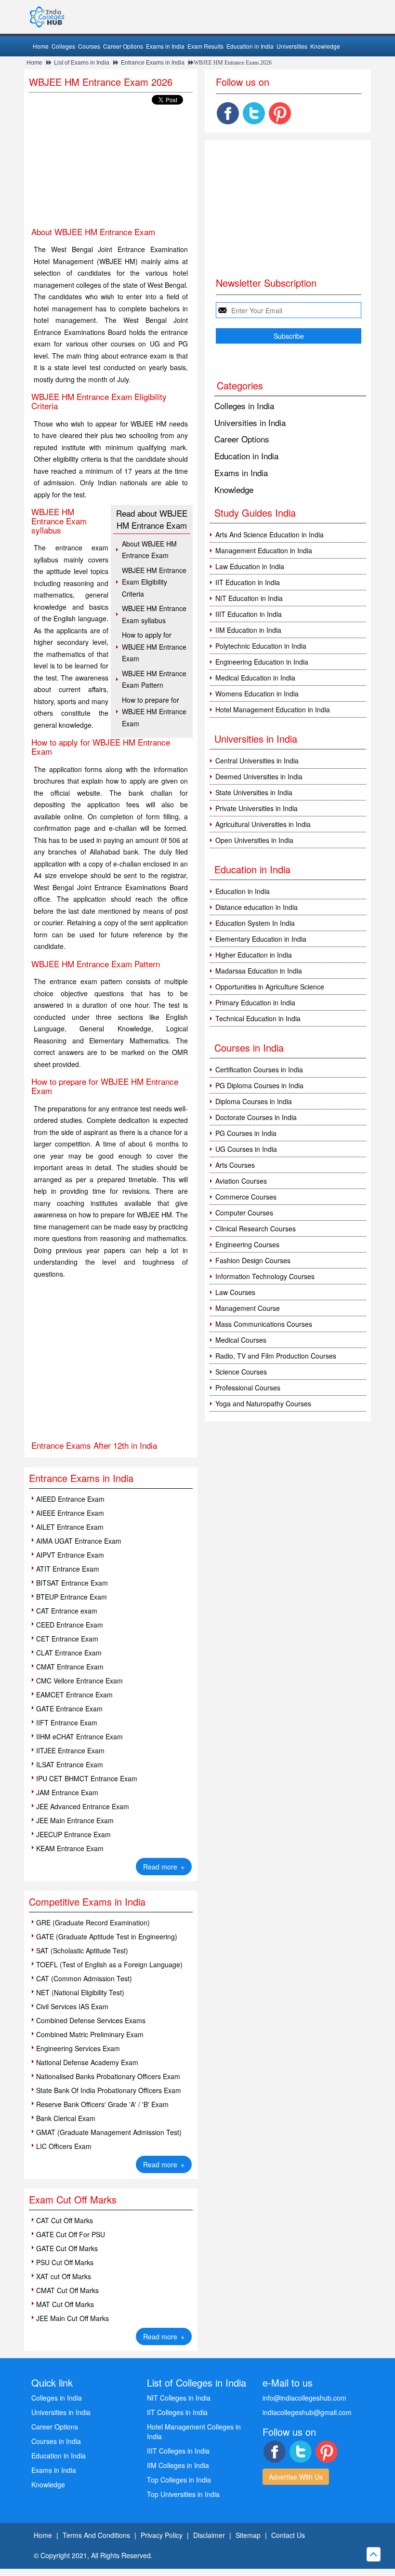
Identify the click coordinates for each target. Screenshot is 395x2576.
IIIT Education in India (249, 614)
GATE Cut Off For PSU (71, 2234)
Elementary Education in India (261, 939)
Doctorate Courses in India (256, 1117)
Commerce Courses (246, 1197)
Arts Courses (235, 1165)
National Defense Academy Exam (87, 2062)
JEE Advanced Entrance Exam (83, 1806)
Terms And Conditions (96, 2535)
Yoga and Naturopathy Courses (263, 1403)
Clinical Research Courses (256, 1228)
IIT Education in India (248, 582)
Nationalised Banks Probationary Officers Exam (108, 2076)
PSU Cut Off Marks (65, 2262)
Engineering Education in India (262, 662)
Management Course (248, 1308)
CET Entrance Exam (67, 1639)
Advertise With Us (296, 2477)
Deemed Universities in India (259, 776)
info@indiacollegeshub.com (304, 2398)
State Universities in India (254, 792)
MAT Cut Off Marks (65, 2304)
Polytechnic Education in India (261, 646)
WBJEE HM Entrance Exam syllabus (154, 614)
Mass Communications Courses (264, 1324)
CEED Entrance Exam (70, 1625)
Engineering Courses (247, 1244)
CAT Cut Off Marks (65, 2220)
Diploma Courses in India (254, 1101)
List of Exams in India (82, 63)
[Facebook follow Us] (228, 113)
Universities (292, 46)
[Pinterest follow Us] (280, 113)
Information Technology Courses (265, 1276)
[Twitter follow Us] (254, 113)
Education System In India (255, 923)
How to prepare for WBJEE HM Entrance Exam (154, 712)
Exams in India (165, 46)
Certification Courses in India (259, 1069)
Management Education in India (264, 550)
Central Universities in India (257, 761)
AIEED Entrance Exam (70, 1499)
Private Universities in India (257, 808)
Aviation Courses (241, 1181)
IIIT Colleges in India (178, 2451)
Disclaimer (209, 2535)
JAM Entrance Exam (67, 1792)
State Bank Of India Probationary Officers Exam (109, 2090)
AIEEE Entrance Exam (70, 1513)
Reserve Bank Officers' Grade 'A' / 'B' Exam (102, 2104)
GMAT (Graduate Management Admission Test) (109, 2132)
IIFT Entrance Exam (67, 1722)
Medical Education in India (255, 678)
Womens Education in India (257, 694)
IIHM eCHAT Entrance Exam (79, 1736)
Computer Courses (244, 1213)
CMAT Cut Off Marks (67, 2290)
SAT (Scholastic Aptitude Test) (82, 1950)
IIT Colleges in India (177, 2412)
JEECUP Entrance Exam (73, 1834)
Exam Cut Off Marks (73, 2199)
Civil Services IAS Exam (72, 2006)
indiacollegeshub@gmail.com (307, 2412)
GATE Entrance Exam (69, 1708)
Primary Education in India (255, 1002)
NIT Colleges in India (179, 2398)
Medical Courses (241, 1340)
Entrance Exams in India (153, 63)
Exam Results (205, 46)
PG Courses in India (246, 1133)
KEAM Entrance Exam (70, 1848)
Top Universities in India (183, 2494)
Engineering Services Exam (78, 2048)
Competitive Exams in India (87, 1902)
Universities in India (250, 422)
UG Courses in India (246, 1149)
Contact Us (288, 2535)
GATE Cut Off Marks (67, 2248)
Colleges (63, 46)
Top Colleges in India (179, 2480)
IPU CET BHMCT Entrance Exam (87, 1778)
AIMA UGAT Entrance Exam (79, 1541)
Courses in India (56, 2441)
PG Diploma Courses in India (259, 1085)
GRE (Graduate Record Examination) (93, 1922)
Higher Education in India (254, 955)
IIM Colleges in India (178, 2465)
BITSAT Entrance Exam (72, 1583)
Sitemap (248, 2535)
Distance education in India (257, 907)
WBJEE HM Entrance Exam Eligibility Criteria (154, 582)
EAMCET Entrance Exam (74, 1695)
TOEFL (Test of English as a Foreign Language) (109, 1964)
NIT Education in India (249, 598)
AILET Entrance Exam (70, 1527)
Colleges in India (244, 406)
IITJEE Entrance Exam (70, 1750)
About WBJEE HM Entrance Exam (149, 550)
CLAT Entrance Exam (69, 1653)
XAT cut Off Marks (64, 2276)
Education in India (250, 46)
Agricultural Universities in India (263, 824)
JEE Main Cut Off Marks (72, 2318)
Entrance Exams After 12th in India (94, 1445)
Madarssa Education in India (259, 971)
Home (41, 46)
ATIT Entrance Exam (68, 1569)
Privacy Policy (162, 2535)
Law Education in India (250, 566)
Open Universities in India (254, 840)
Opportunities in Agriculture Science (270, 987)
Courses (89, 46)
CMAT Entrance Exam (70, 1667)
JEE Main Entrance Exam (75, 1820)
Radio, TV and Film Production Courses (276, 1356)
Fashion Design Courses (253, 1260)
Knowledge (325, 46)
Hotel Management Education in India (273, 709)
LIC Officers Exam (64, 2146)
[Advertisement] (111, 167)
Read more (164, 1867)
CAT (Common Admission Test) (84, 1978)
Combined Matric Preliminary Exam (90, 2034)
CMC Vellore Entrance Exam (79, 1681)
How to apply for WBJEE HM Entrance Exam (154, 647)
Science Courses (241, 1372)
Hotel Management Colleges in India (194, 2431)
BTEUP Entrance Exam (72, 1597)
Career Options (123, 46)
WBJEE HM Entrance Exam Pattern (154, 679)
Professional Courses (248, 1388)
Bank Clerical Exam (66, 2118)
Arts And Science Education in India (270, 534)
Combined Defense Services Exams (91, 2020)
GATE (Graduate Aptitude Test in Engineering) (107, 1936)
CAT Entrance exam (67, 1611)
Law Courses (235, 1292)
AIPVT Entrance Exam (70, 1555)
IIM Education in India (248, 630)
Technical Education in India (258, 1018)
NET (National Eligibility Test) (80, 1992)
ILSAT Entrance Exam (70, 1764)
